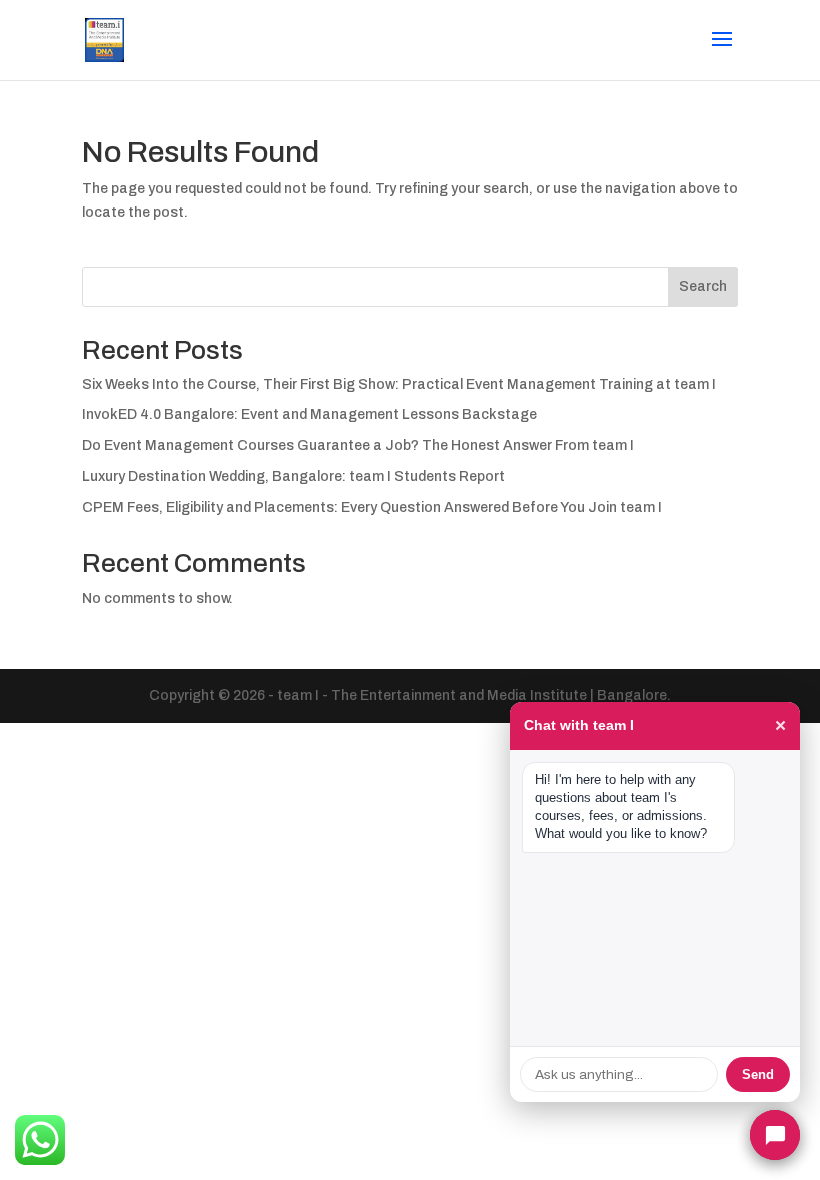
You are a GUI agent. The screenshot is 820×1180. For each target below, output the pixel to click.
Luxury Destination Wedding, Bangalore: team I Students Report (293, 476)
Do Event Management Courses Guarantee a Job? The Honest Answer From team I (358, 445)
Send (758, 1074)
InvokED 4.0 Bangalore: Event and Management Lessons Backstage (309, 414)
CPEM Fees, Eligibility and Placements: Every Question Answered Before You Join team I (372, 507)
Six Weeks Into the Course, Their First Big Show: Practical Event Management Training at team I (399, 384)
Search (703, 286)
